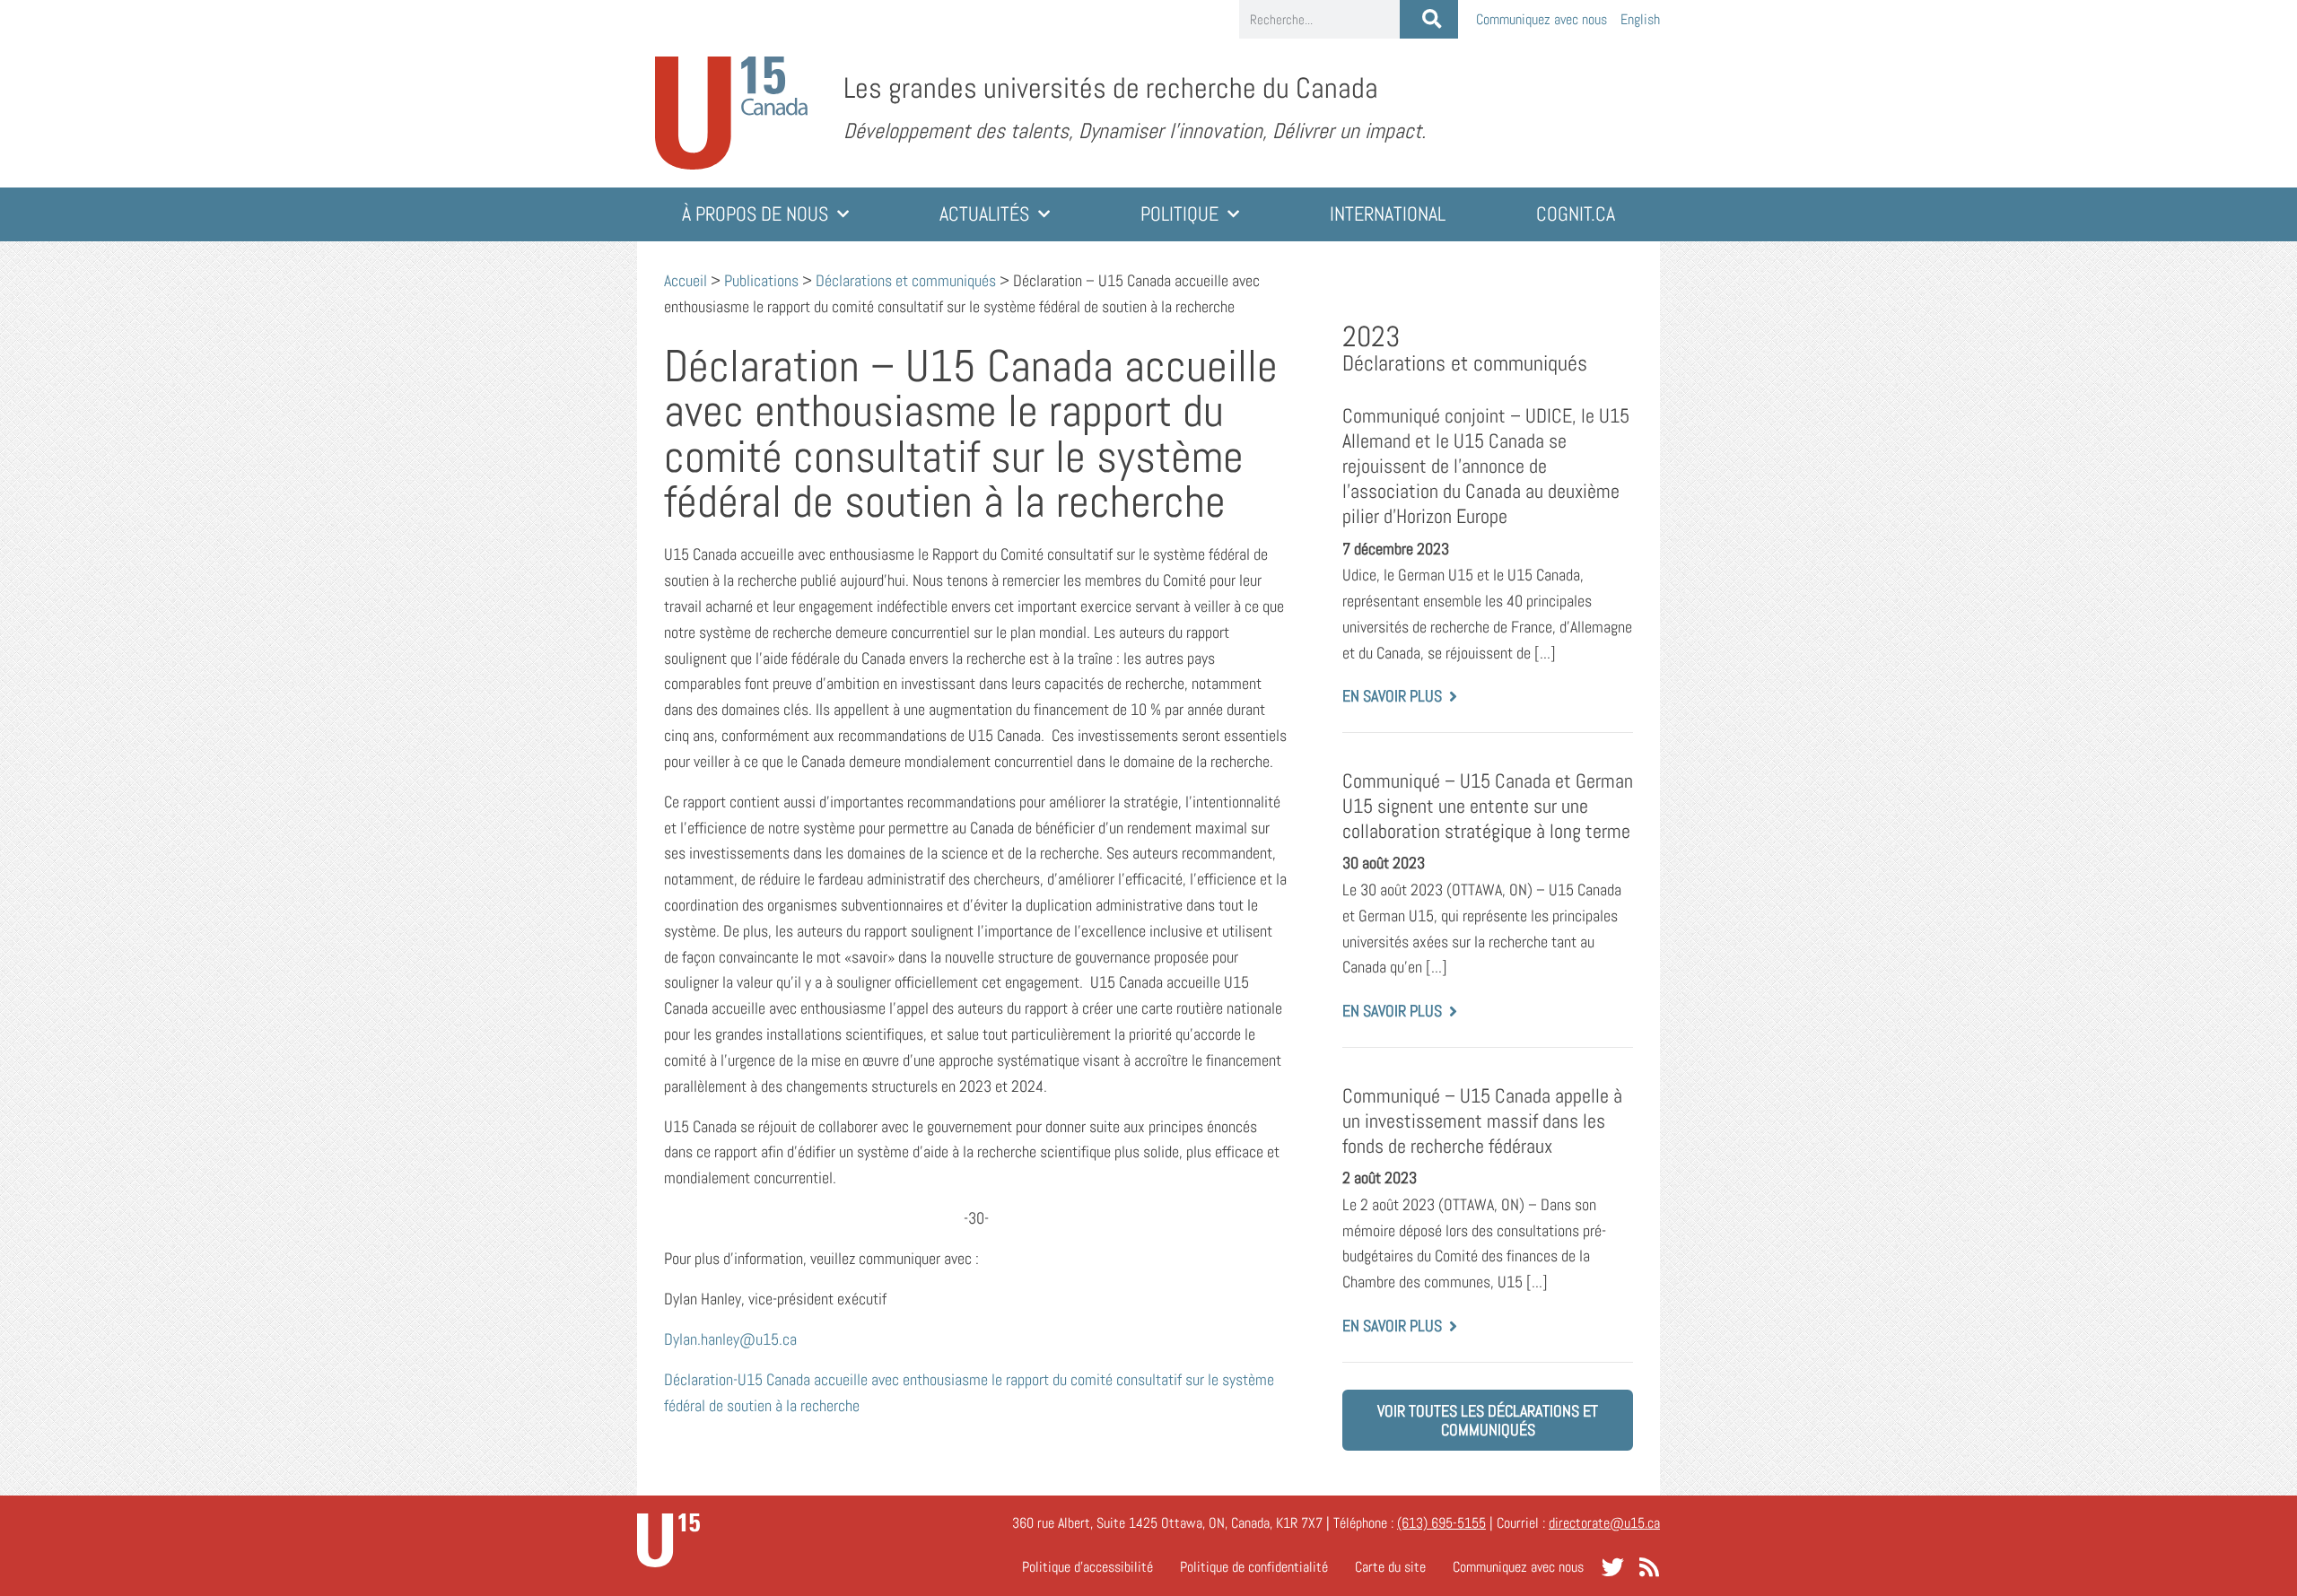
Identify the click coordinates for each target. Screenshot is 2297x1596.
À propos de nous (755, 214)
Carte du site (1390, 1567)
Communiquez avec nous (1542, 19)
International (1388, 214)
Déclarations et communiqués (906, 280)
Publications (761, 280)
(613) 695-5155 (1441, 1523)
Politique (1179, 214)
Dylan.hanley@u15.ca (730, 1339)
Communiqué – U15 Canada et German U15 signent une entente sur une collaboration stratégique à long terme (1488, 806)
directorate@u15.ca (1604, 1523)
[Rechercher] (1429, 19)
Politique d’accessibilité (1087, 1567)
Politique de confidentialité (1254, 1567)
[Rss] (1649, 1567)
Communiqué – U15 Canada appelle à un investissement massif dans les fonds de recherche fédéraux (1482, 1121)
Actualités (984, 214)
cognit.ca (1576, 214)
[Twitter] (1613, 1567)
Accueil (686, 280)
